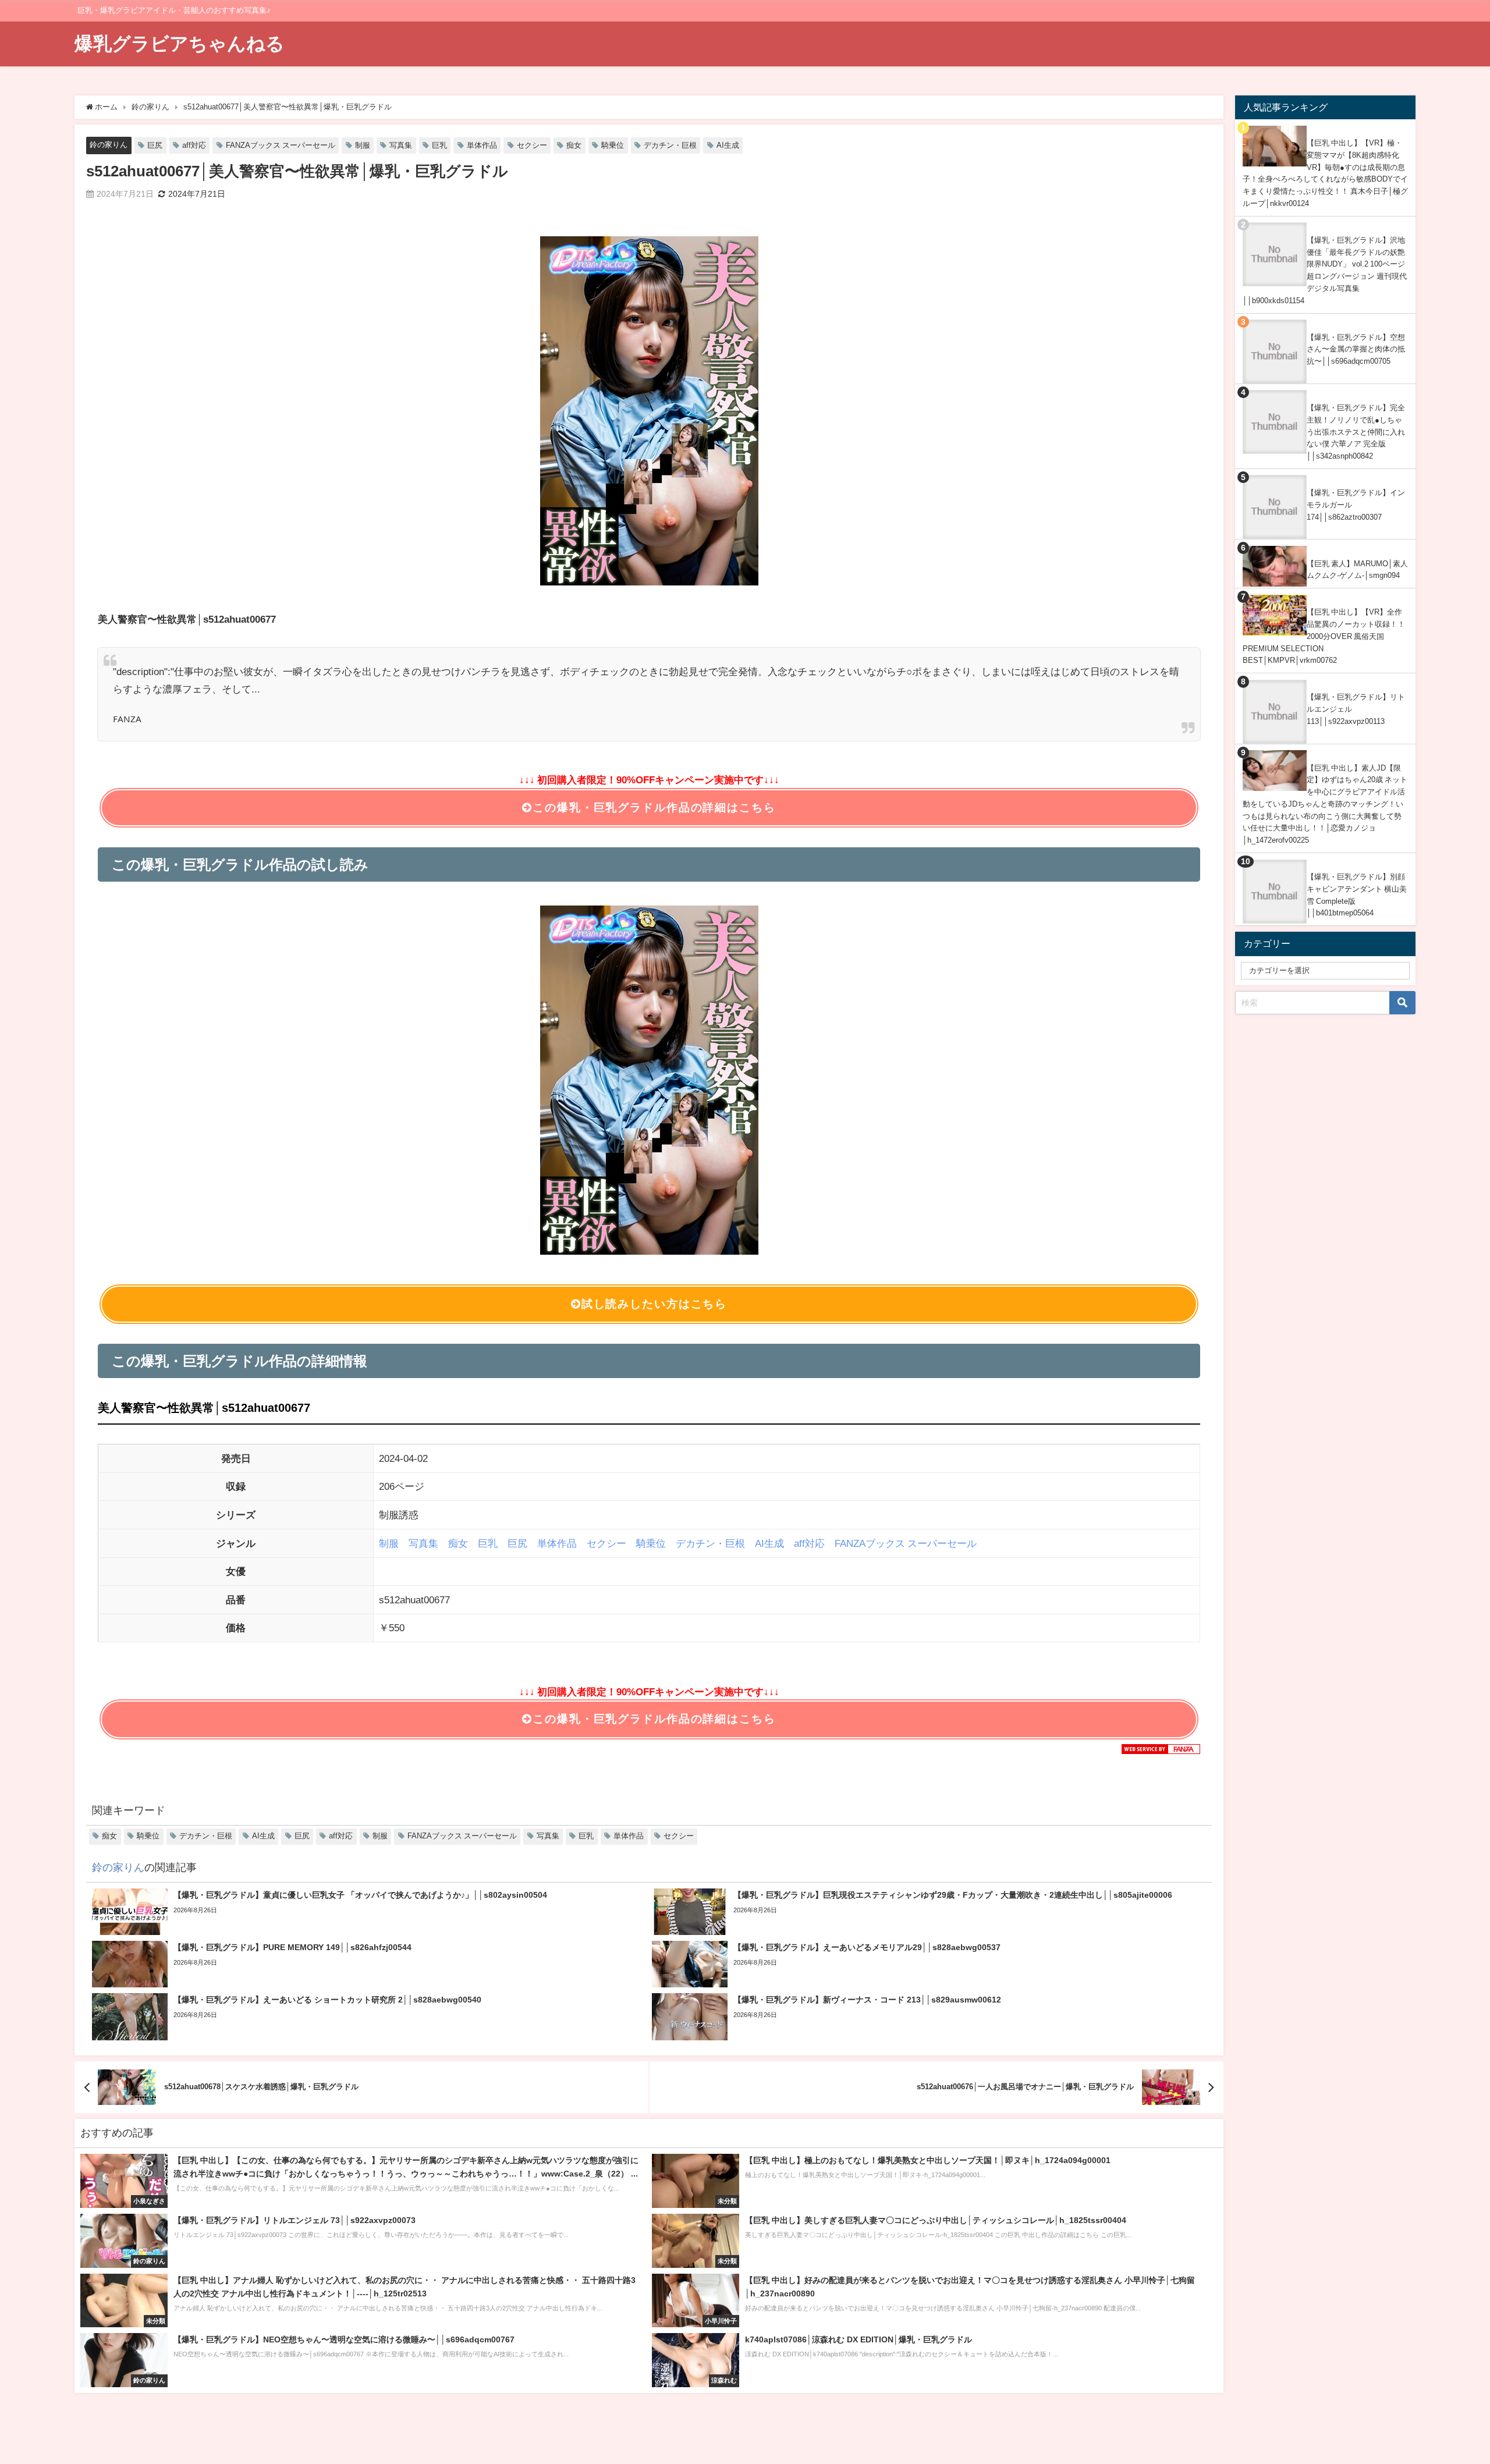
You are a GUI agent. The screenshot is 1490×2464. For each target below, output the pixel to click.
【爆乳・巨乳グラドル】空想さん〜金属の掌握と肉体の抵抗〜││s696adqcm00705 (1356, 349)
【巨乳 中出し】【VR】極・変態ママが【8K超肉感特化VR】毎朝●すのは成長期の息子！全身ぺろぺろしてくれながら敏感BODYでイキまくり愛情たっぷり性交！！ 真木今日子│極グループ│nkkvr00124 (1325, 173)
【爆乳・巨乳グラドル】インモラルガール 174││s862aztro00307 (1356, 505)
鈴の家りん (109, 145)
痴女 (574, 145)
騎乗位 (613, 145)
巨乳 (439, 145)
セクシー (532, 145)
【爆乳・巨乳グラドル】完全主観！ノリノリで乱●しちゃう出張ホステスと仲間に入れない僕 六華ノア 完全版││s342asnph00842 (1356, 432)
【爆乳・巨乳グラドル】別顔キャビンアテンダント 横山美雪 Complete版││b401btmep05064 (1357, 895)
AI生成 (728, 145)
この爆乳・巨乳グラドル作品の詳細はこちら (654, 807)
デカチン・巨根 (670, 145)
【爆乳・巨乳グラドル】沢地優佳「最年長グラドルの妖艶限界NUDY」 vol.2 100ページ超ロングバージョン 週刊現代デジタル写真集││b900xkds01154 (1325, 270)
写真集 (401, 145)
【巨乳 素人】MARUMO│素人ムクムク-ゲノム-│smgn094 (1357, 570)
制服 (363, 145)
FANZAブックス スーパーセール (281, 145)
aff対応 (194, 145)
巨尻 (155, 145)
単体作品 (482, 145)
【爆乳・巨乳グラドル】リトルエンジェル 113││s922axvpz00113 (1356, 709)
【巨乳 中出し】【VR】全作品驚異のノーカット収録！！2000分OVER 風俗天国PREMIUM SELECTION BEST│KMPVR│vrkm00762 (1324, 636)
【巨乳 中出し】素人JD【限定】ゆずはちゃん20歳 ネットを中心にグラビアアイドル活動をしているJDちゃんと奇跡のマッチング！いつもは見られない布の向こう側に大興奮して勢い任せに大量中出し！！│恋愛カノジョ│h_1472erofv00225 (1325, 804)
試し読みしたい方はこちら (654, 1304)
